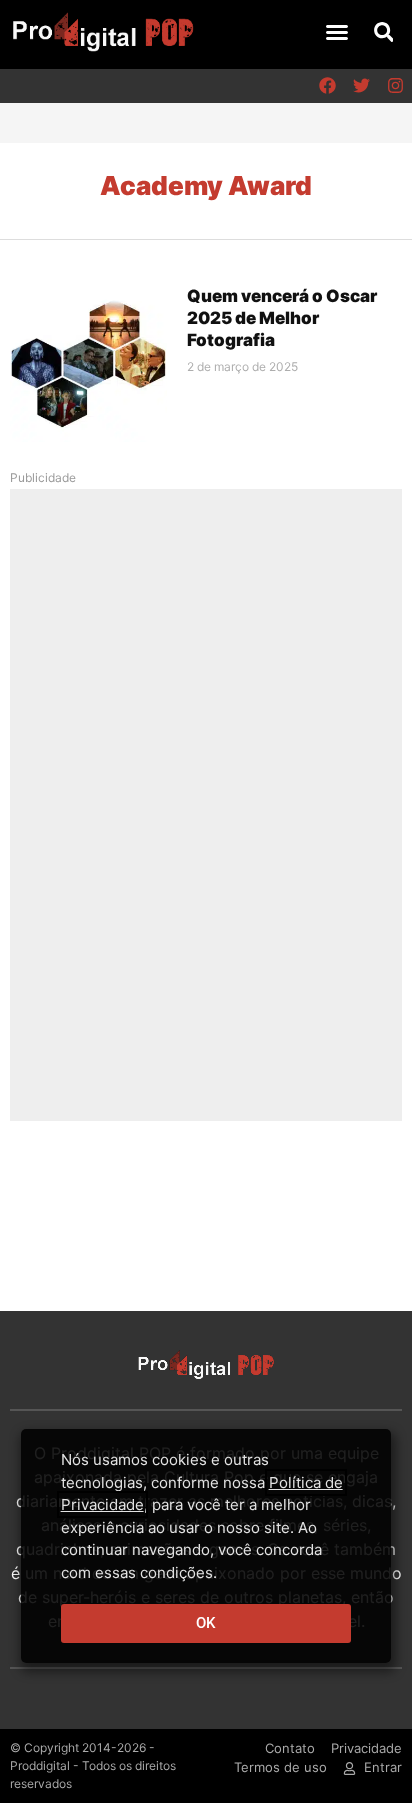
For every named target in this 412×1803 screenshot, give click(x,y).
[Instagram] (395, 86)
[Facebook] (327, 86)
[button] (337, 32)
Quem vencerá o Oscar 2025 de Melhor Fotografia (282, 318)
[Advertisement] (206, 804)
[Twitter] (361, 86)
